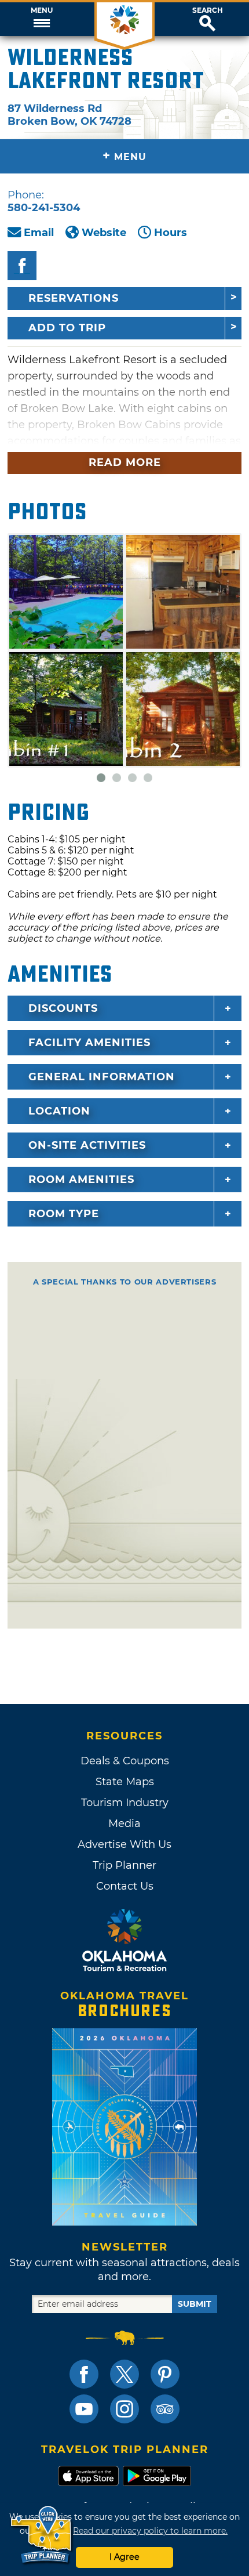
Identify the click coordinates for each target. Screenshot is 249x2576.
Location (59, 1111)
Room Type (64, 1214)
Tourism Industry (125, 1803)
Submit (195, 2304)
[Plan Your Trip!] (42, 2535)
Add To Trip (67, 328)
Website (104, 233)
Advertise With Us (124, 1844)
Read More (125, 462)
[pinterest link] (165, 2374)
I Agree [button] (124, 2557)
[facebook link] (84, 2374)
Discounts (63, 1008)
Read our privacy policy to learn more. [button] (150, 2531)
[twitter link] (124, 2374)
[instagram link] (124, 2409)
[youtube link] (84, 2409)
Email (39, 233)
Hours (171, 233)
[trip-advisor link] (165, 2409)
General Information (102, 1077)
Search (208, 10)
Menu (42, 10)
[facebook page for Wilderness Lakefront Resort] (22, 266)
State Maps (125, 1782)
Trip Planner (124, 1865)
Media (124, 1824)
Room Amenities (81, 1180)
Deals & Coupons (125, 1761)
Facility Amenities (89, 1043)
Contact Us (125, 1886)
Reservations (74, 298)
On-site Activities (87, 1145)
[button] (41, 19)
